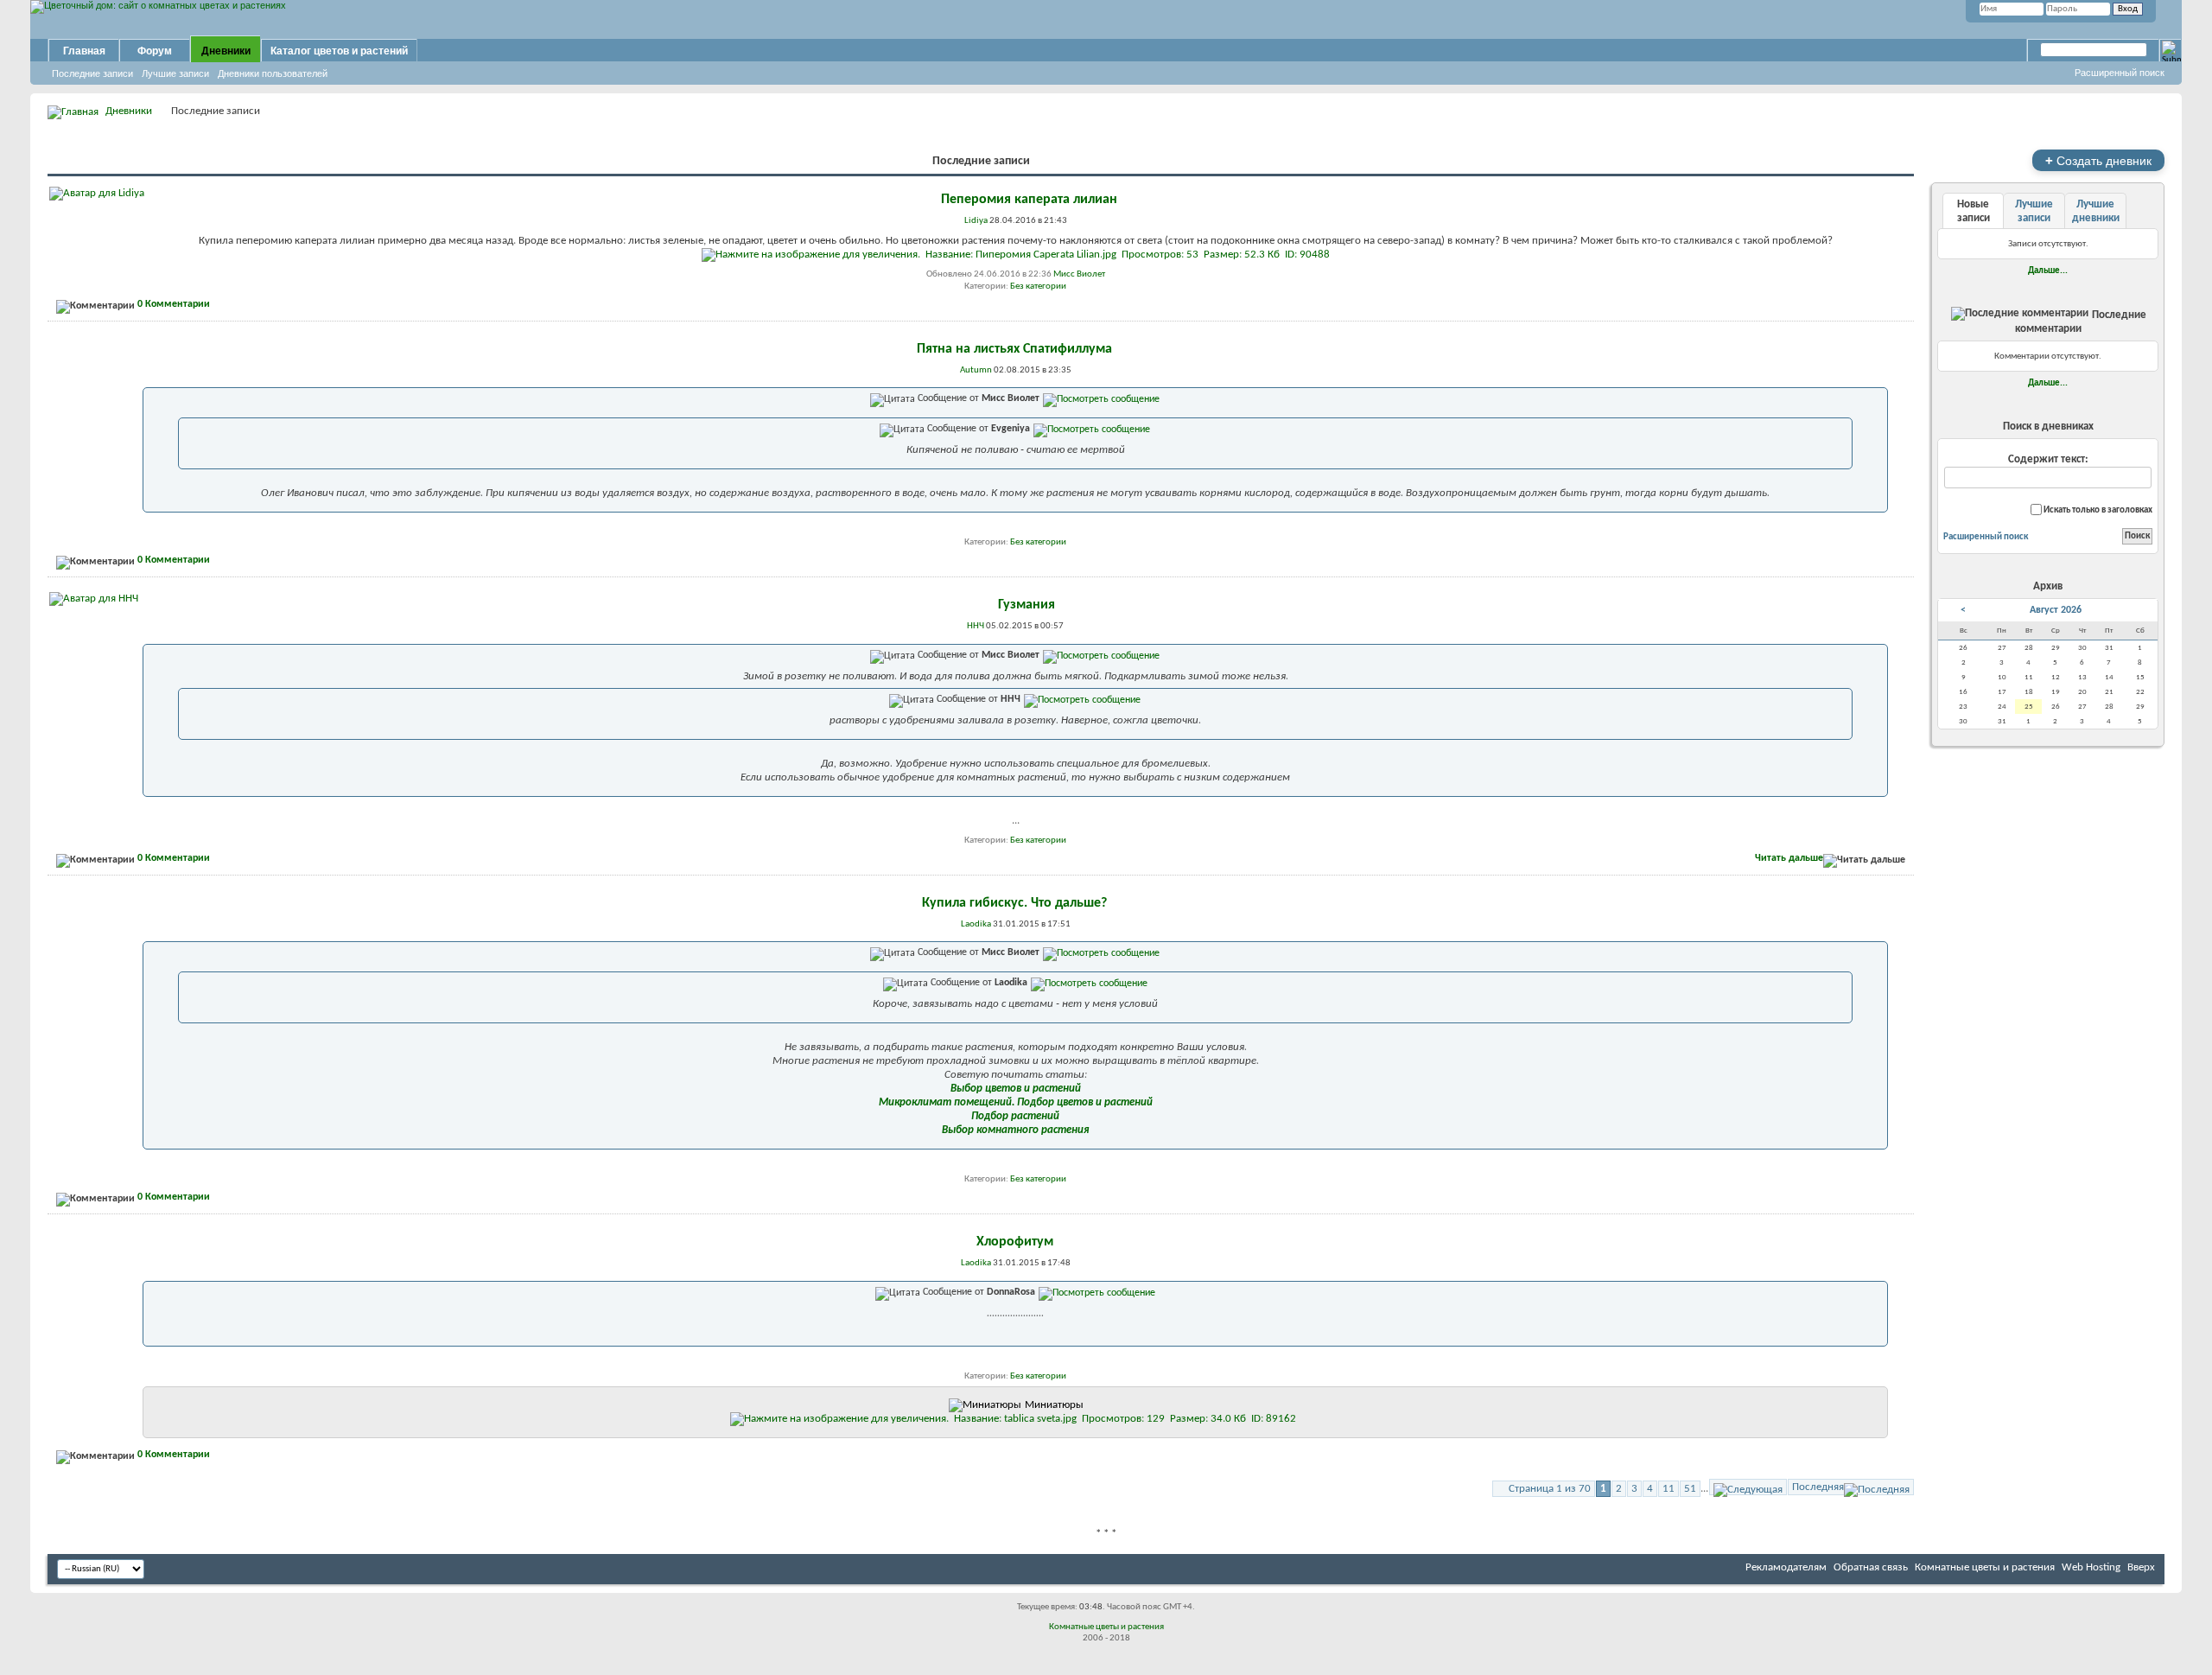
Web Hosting (2091, 1567)
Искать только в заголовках (2097, 510)
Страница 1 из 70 (1550, 1489)
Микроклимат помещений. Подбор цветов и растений (1016, 1102)
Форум (155, 51)
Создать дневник (2098, 160)
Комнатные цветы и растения (1985, 1567)
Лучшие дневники (2096, 211)
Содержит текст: (2048, 459)
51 (1690, 1489)
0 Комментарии (174, 304)
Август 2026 (2056, 610)
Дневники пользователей (273, 73)
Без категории (1038, 287)
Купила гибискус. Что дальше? (1014, 903)
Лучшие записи (175, 73)
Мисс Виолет (1079, 274)
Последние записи (92, 73)
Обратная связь (1871, 1567)
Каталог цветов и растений (339, 51)
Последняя (1818, 1487)
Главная (84, 51)
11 (1669, 1489)
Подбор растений (1015, 1116)
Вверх (2141, 1567)
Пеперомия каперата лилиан (1029, 200)
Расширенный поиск (2120, 73)
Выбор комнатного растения (1015, 1130)
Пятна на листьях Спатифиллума (1014, 349)
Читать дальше (1789, 858)
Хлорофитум (1015, 1242)
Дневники (226, 51)
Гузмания (1027, 605)
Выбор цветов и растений (1016, 1089)
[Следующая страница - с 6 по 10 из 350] (1748, 1487)
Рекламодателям (1786, 1567)
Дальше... (2048, 271)
